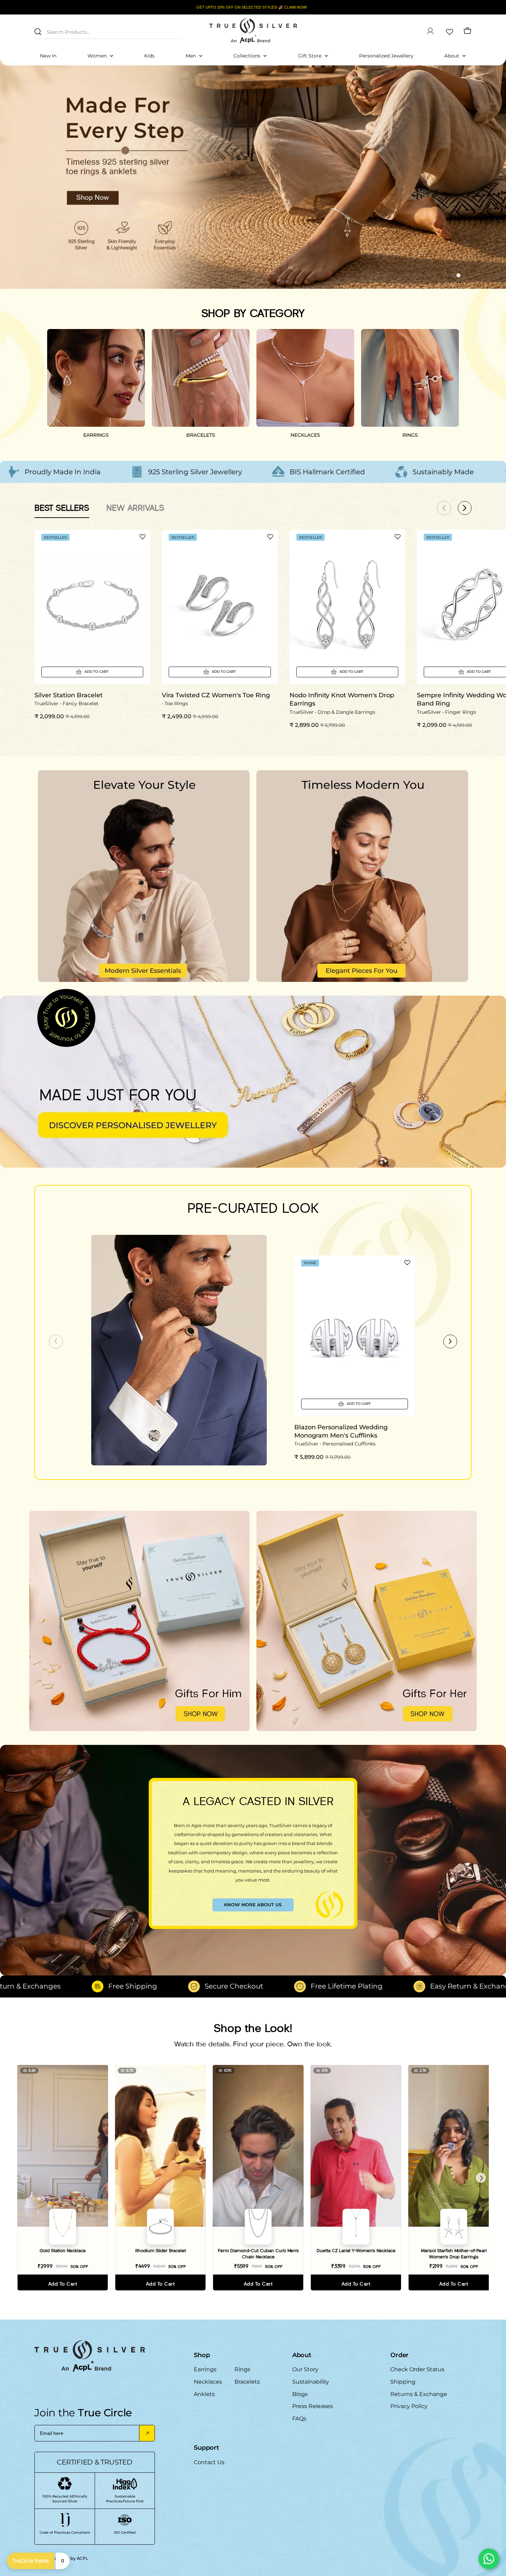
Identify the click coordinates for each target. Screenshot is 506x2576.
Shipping (403, 2382)
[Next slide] (450, 1342)
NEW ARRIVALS (135, 508)
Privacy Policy (409, 2406)
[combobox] (108, 31)
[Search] (38, 32)
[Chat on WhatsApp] (489, 2559)
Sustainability (311, 2382)
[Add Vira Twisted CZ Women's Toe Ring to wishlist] (270, 537)
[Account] (430, 31)
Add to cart (63, 2284)
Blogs (300, 2394)
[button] (446, 275)
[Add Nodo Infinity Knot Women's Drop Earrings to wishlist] (398, 537)
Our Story (305, 2369)
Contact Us (209, 2462)
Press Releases (313, 2406)
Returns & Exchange (419, 2394)
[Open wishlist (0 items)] (449, 31)
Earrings (205, 2369)
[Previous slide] (56, 1342)
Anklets (204, 2394)
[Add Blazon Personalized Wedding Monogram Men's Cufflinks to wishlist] (407, 1262)
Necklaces (208, 2382)
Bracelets (247, 2382)
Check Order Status (417, 2369)
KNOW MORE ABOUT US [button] (253, 1905)
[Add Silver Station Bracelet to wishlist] (143, 537)
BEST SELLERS (62, 508)
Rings (242, 2369)
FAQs (299, 2419)
